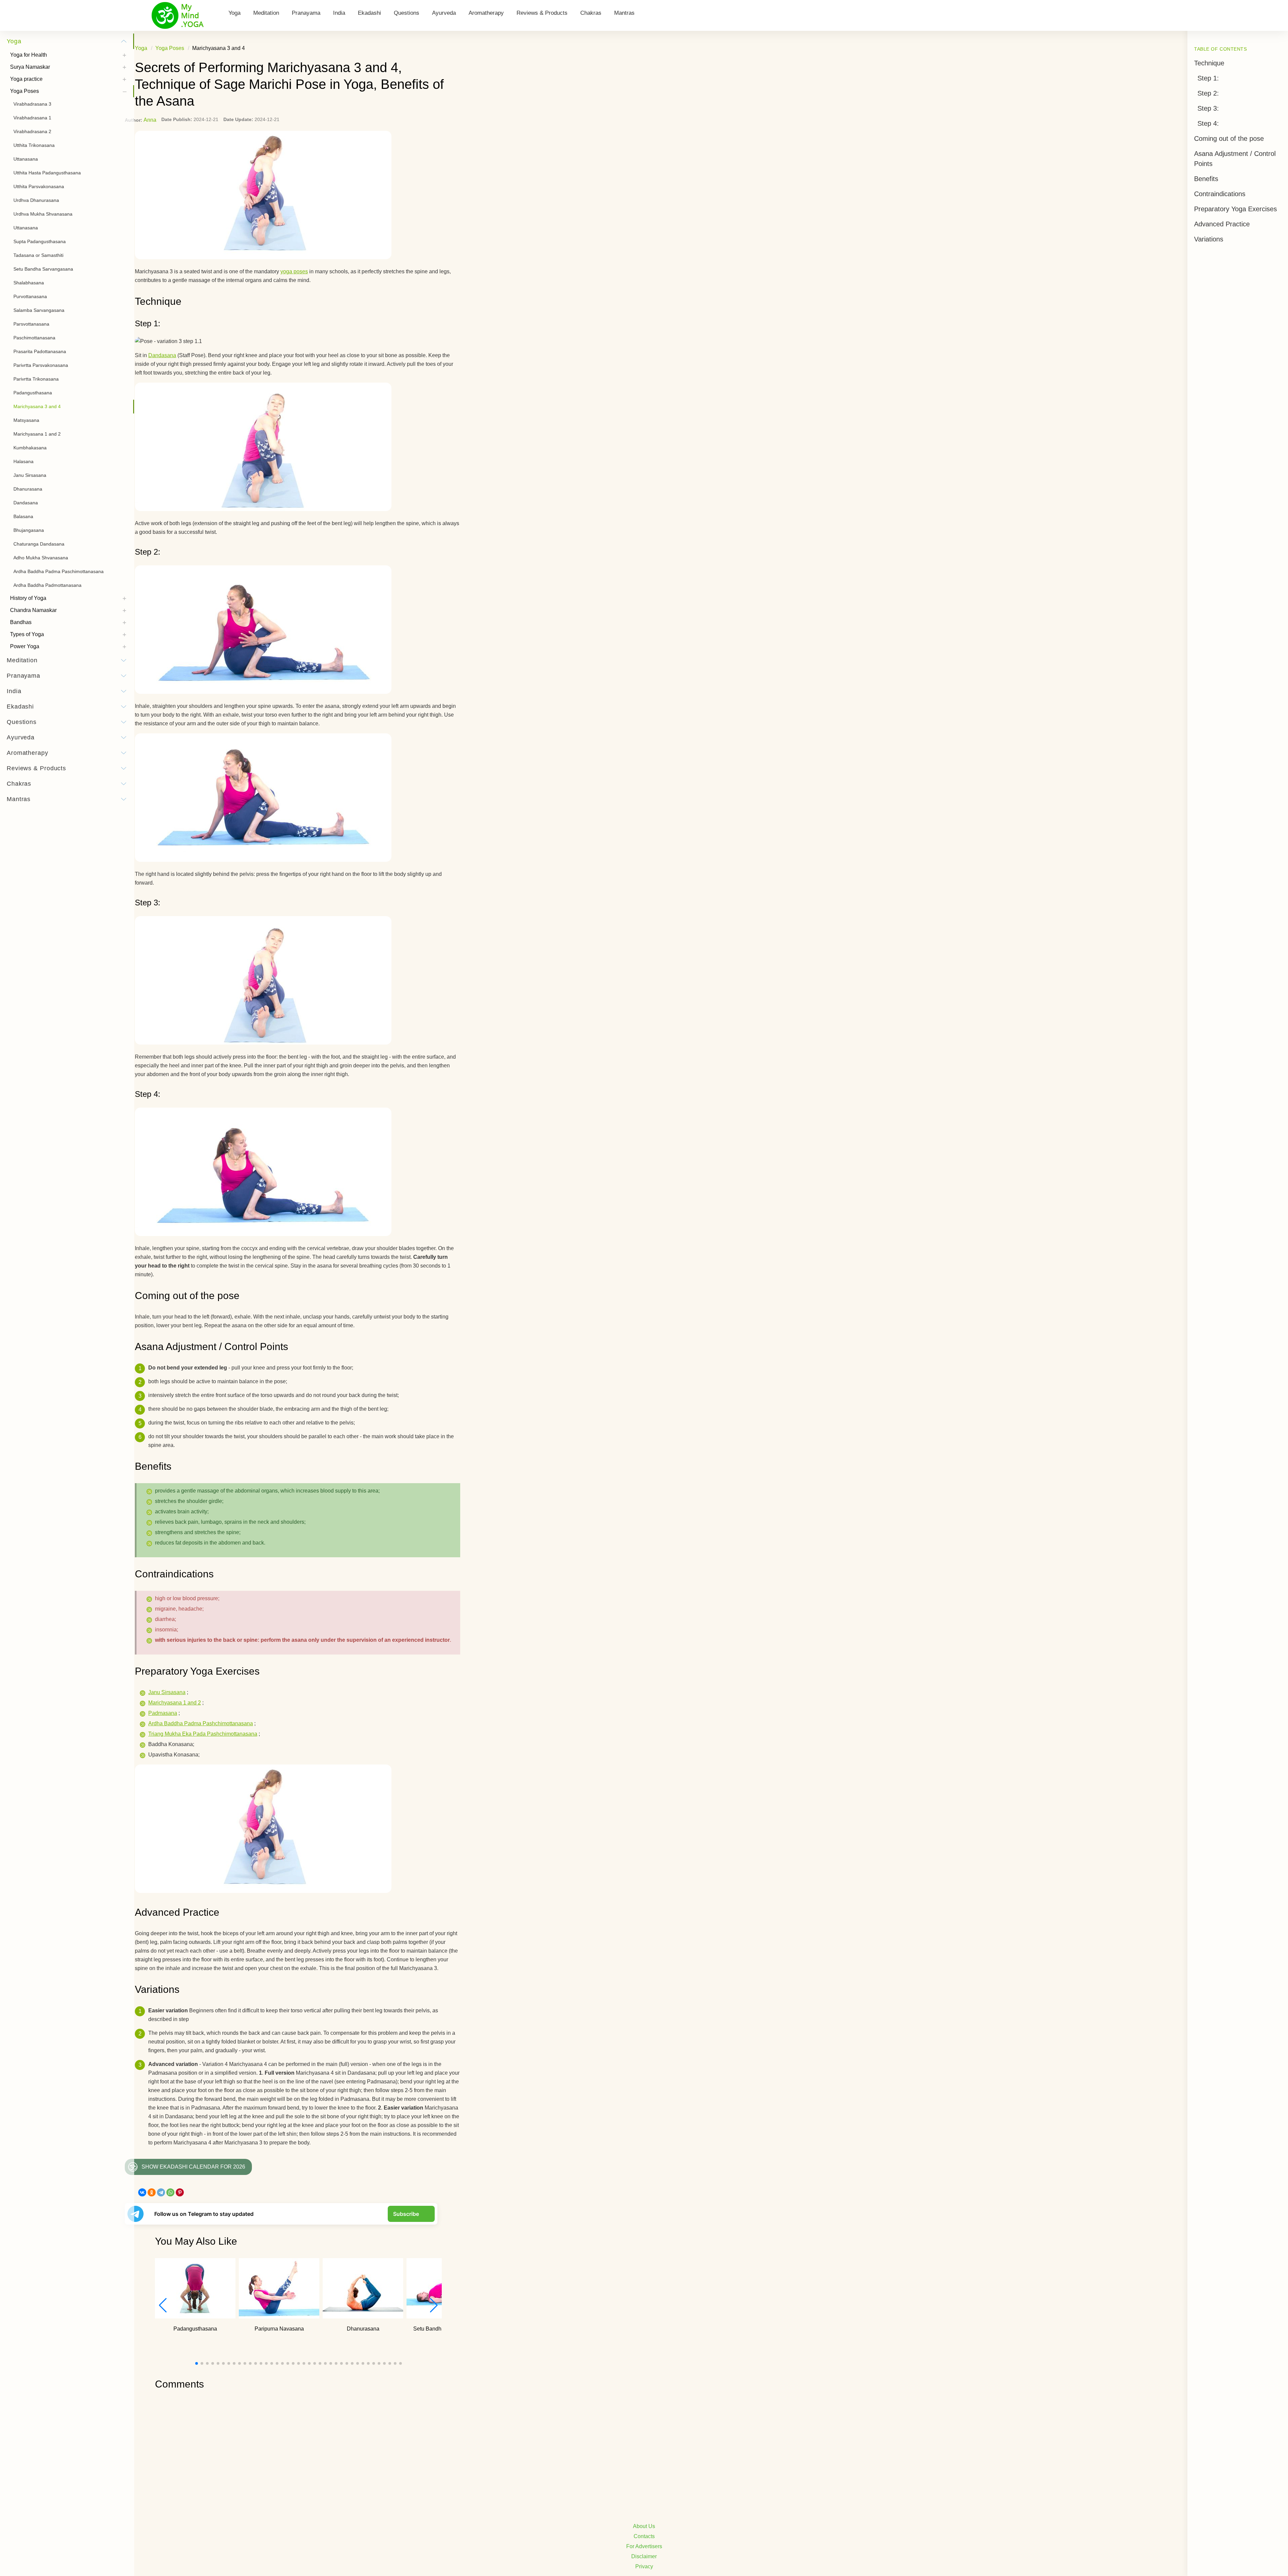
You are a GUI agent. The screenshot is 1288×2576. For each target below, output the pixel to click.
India (339, 13)
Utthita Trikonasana (34, 145)
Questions (407, 13)
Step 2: (1208, 93)
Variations (1209, 239)
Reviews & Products (542, 13)
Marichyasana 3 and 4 (37, 406)
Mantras (624, 13)
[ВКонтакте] (142, 2192)
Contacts (644, 2536)
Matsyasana (26, 420)
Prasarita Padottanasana (40, 351)
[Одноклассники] (152, 2192)
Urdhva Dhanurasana (36, 200)
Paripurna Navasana (279, 2329)
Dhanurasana (363, 2329)
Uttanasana (26, 159)
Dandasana (162, 355)
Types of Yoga (27, 634)
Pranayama (306, 13)
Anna (150, 120)
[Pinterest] (180, 2192)
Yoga (234, 13)
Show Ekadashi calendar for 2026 (193, 2167)
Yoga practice (26, 79)
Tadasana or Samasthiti (38, 255)
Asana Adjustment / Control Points (1235, 159)
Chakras (591, 13)
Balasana (23, 516)
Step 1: (1208, 78)
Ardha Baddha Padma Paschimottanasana (59, 571)
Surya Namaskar (30, 67)
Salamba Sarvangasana (39, 310)
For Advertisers (644, 2546)
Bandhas (21, 622)
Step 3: (1208, 108)
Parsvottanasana (31, 324)
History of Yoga (28, 598)
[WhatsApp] (170, 2192)
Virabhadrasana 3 (32, 104)
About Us (644, 2526)
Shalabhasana (29, 283)
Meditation (266, 13)
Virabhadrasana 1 (32, 118)
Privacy (644, 2566)
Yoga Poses (24, 91)
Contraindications (1220, 194)
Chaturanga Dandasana (39, 544)
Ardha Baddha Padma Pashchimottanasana (201, 1723)
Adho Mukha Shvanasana (41, 558)
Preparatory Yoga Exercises (1236, 209)
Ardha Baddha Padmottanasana (47, 585)
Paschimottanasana (34, 338)
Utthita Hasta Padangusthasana (47, 173)
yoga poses (294, 271)
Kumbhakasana (30, 448)
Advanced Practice (1222, 224)
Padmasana (163, 1713)
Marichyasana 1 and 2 (175, 1703)
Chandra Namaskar (33, 610)
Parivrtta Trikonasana (36, 379)
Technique (1209, 63)
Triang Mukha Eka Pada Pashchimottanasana (203, 1734)
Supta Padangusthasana (40, 241)
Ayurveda (444, 13)
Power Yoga (25, 646)
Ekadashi (369, 13)
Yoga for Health (29, 55)
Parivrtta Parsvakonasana (41, 365)
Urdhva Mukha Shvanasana (43, 214)
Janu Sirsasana (167, 1692)
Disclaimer (644, 2556)
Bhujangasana (29, 530)
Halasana (23, 461)
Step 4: (1208, 123)
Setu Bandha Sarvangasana (43, 269)
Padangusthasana (195, 2329)
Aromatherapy (486, 13)
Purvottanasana (30, 296)
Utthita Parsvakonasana (39, 186)
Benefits (1206, 179)
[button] (434, 2305)
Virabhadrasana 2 (32, 131)
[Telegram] (161, 2192)
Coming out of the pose (1229, 138)
